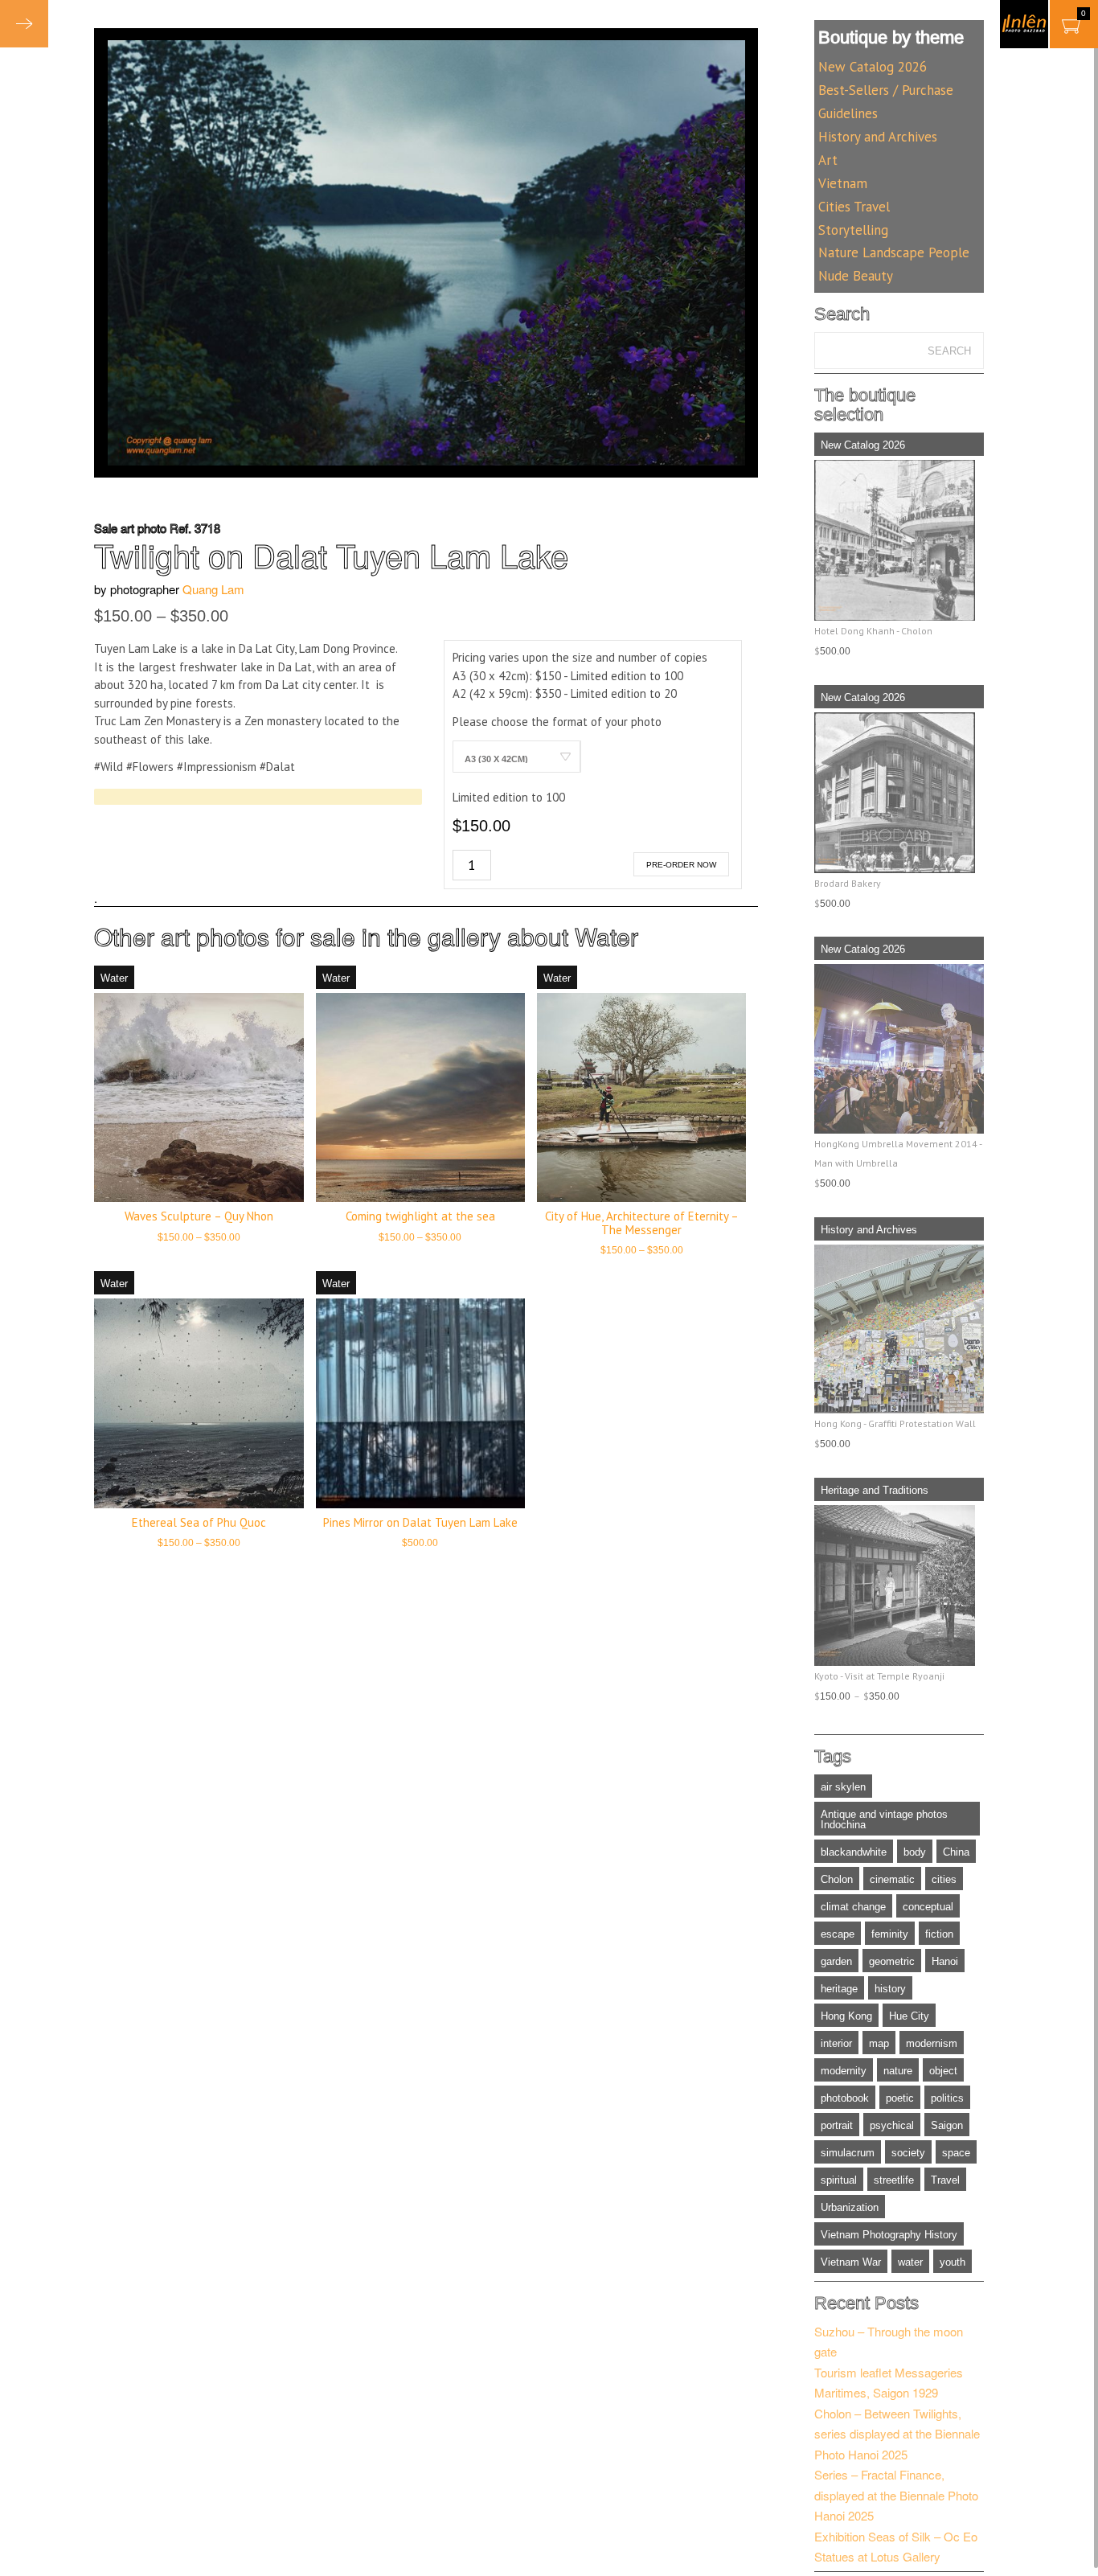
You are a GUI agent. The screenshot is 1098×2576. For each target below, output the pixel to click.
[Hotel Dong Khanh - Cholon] (899, 540)
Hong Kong (846, 2016)
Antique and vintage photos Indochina (884, 1819)
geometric (892, 1961)
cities (944, 1879)
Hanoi (945, 1961)
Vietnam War (851, 2262)
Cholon (837, 1879)
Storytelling (853, 230)
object (943, 2071)
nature (898, 2071)
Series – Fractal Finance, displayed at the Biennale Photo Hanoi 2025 (896, 2495)
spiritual (839, 2180)
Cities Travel (854, 207)
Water (606, 936)
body (915, 1852)
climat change (853, 1907)
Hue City (909, 2016)
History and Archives (878, 137)
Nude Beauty (856, 276)
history (890, 1989)
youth (953, 2262)
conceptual (928, 1907)
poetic (900, 2098)
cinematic (892, 1879)
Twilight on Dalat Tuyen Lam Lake (331, 554)
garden (836, 1961)
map (879, 2043)
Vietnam (843, 183)
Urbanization (850, 2207)
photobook (845, 2098)
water (910, 2262)
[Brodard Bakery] (899, 793)
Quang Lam (213, 589)
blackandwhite (854, 1852)
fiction (939, 1934)
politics (947, 2098)
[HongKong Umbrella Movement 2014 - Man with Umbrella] (899, 1048)
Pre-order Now (681, 865)
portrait (837, 2125)
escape (838, 1934)
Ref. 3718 (195, 528)
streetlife (894, 2180)
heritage (839, 1989)
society (908, 2153)
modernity (844, 2071)
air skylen (843, 1787)
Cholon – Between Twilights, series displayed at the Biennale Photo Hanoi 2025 (897, 2434)
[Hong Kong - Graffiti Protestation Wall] (899, 1329)
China (956, 1852)
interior (836, 2043)
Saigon (947, 2125)
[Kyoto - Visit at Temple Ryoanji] (899, 1585)
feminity (890, 1934)
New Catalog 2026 (873, 67)
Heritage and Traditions (875, 1490)
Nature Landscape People (894, 252)
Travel (945, 2180)
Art (828, 160)
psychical (892, 2125)
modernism (932, 2043)
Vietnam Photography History (889, 2235)
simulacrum (848, 2153)
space (956, 2153)
